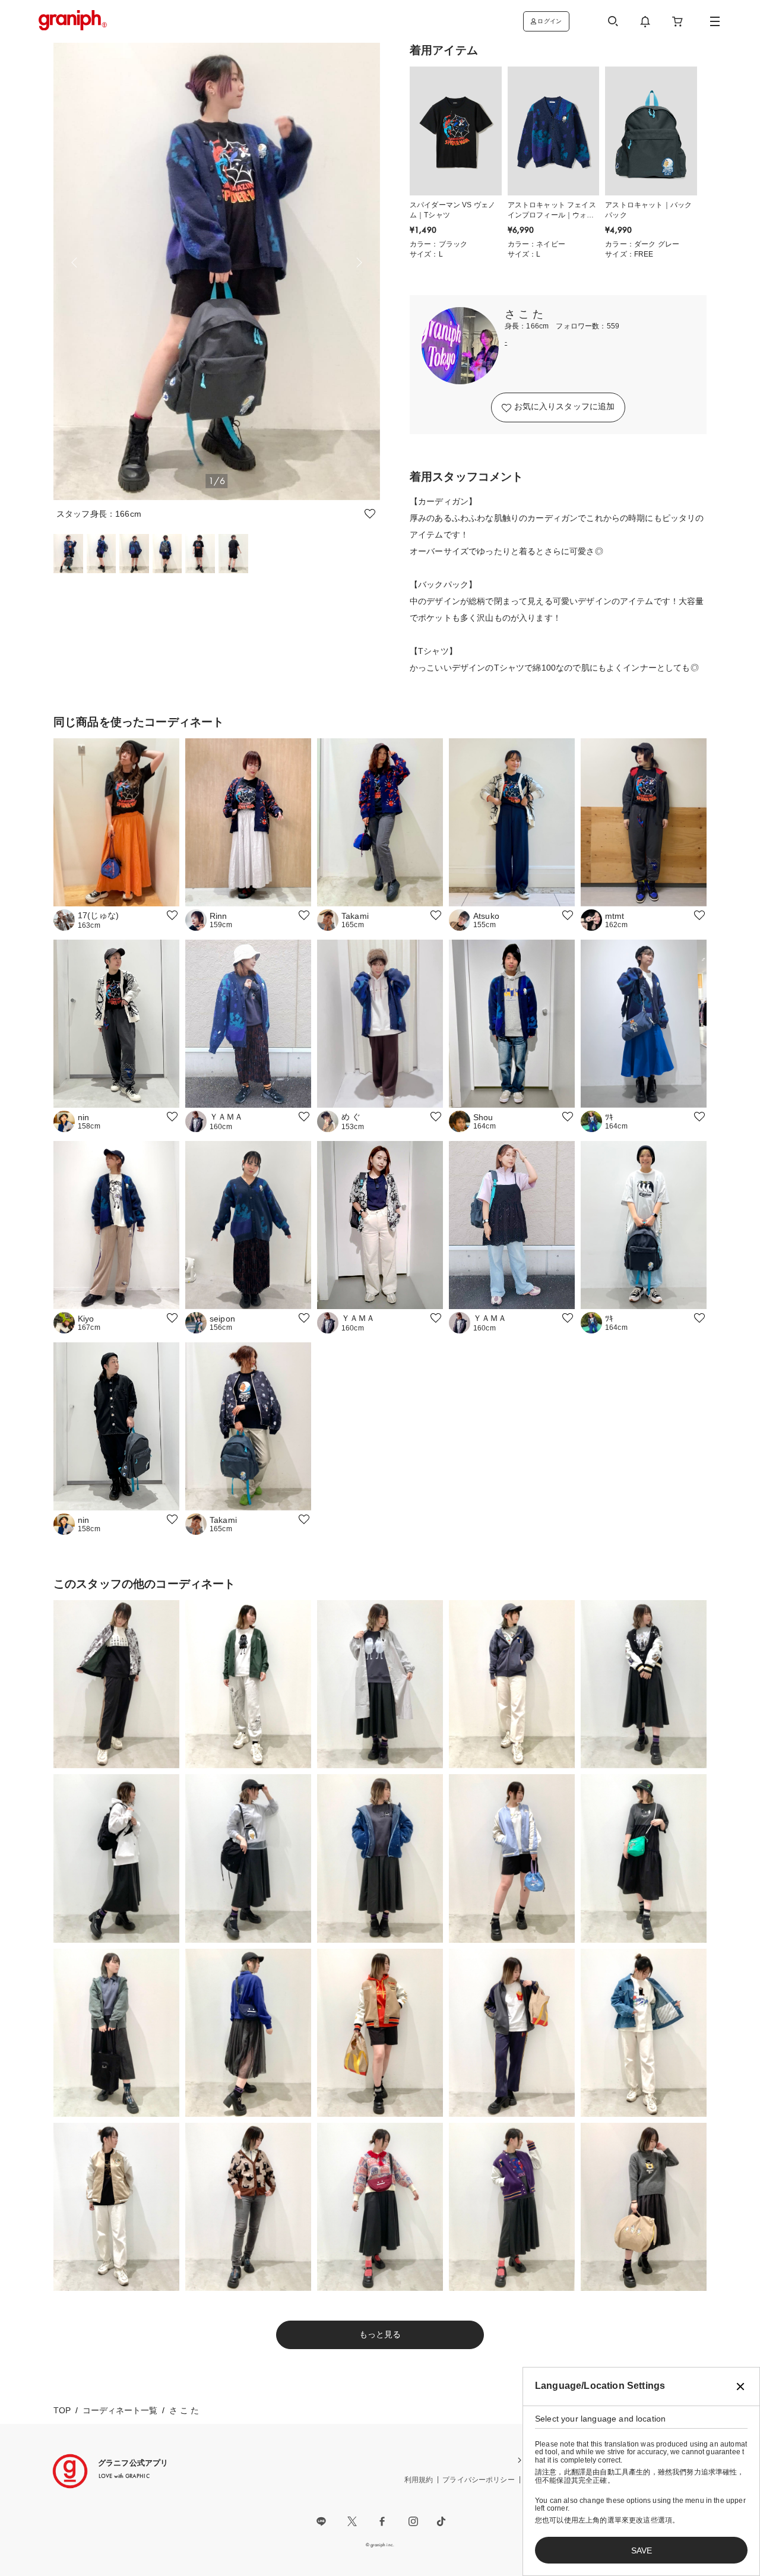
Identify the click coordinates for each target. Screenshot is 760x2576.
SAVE (642, 2550)
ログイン (550, 21)
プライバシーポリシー (479, 2480)
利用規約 (419, 2480)
